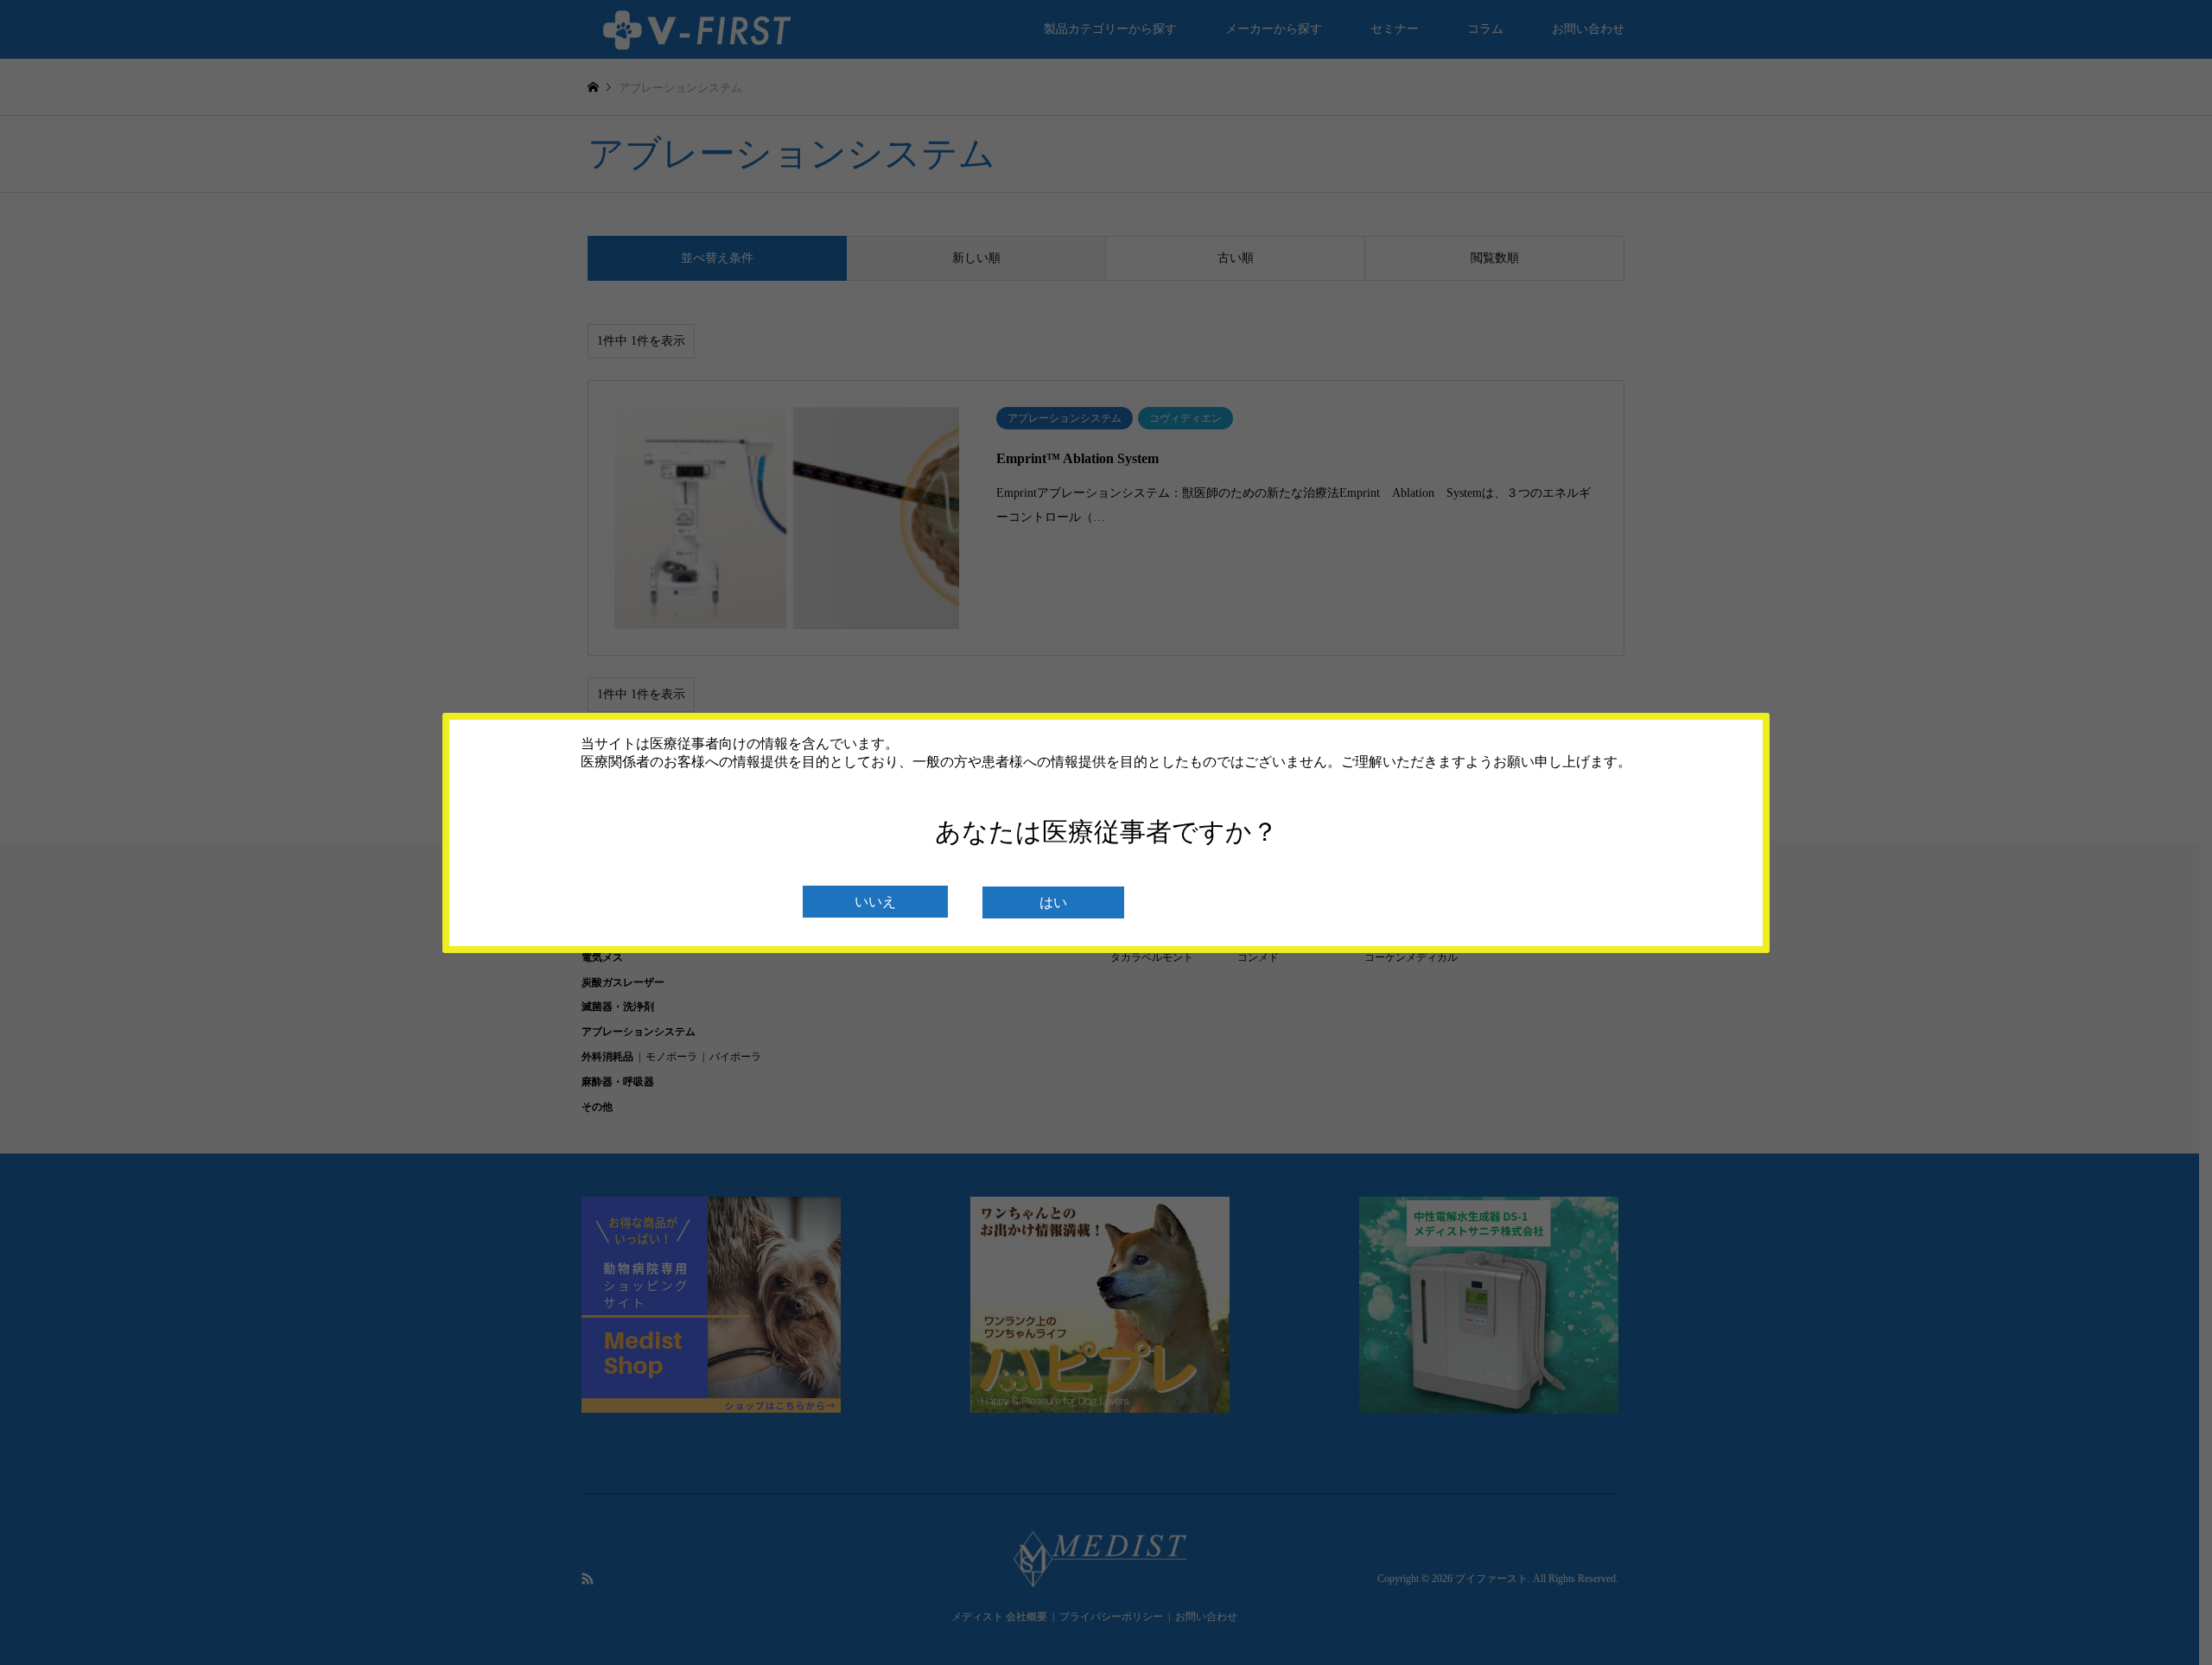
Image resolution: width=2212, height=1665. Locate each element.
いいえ (875, 902)
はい (1053, 902)
